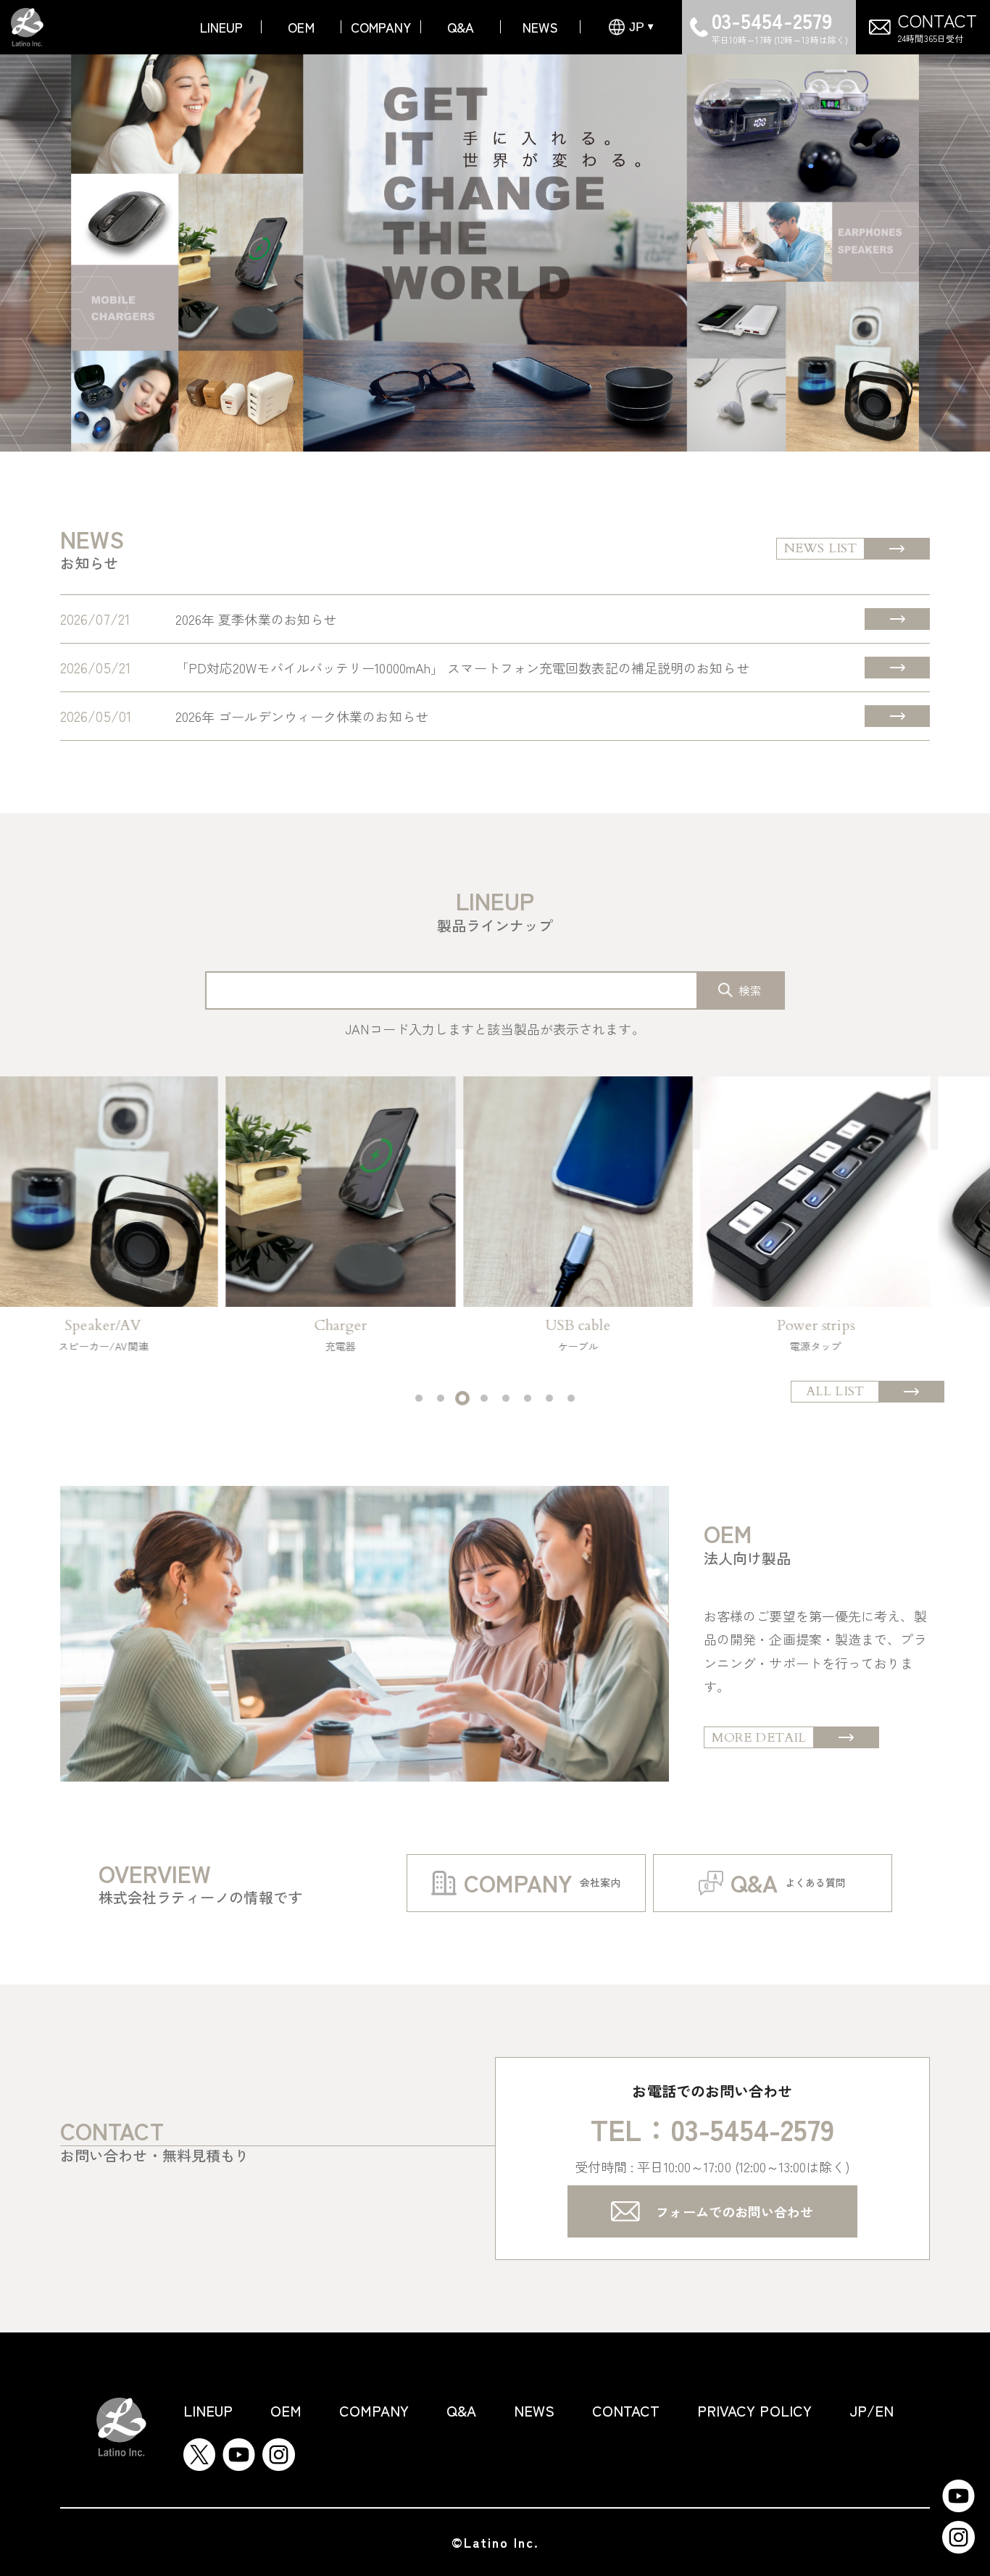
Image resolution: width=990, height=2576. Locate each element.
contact (626, 2410)
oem (301, 27)
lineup (208, 2410)
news (540, 27)
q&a (461, 27)
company (381, 27)
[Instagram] (279, 2450)
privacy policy (754, 2410)
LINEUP (222, 27)
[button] (419, 1398)
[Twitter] (199, 2450)
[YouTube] (239, 2450)
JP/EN (872, 2410)
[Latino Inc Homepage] (27, 20)
